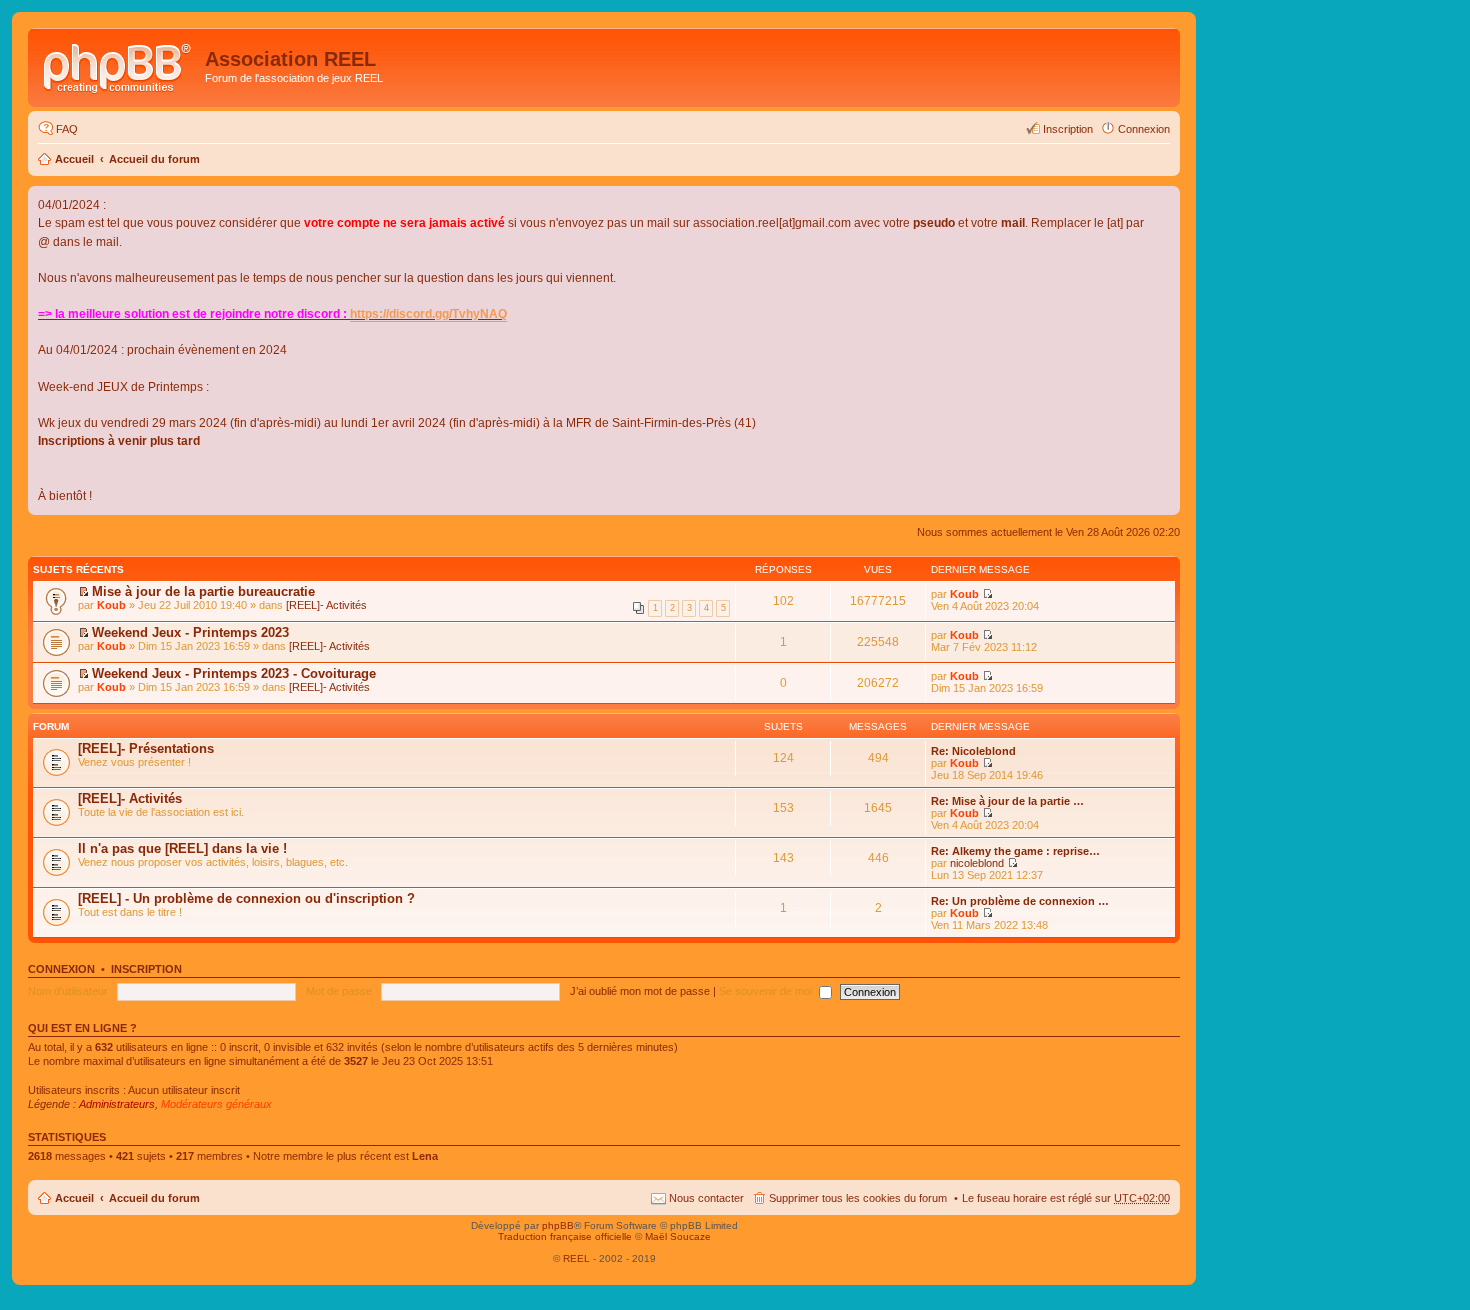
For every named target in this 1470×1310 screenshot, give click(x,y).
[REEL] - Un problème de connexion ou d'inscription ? (246, 898)
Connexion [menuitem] (1144, 129)
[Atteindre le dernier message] (987, 594)
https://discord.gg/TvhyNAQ (428, 314)
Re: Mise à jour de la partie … (1007, 801)
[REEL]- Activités (326, 605)
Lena (425, 1156)
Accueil (74, 159)
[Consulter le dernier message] (987, 763)
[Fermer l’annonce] (1164, 202)
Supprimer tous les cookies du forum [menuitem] (858, 1198)
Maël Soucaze (678, 1236)
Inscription (146, 969)
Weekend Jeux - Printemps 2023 (190, 632)
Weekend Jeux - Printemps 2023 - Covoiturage (234, 673)
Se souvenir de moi (767, 991)
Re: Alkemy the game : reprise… (1015, 851)
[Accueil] (119, 65)
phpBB (558, 1225)
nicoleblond (977, 863)
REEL (576, 1258)
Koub (111, 605)
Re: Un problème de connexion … (1020, 901)
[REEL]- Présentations (146, 748)
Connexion (61, 969)
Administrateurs (117, 1104)
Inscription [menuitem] (1068, 129)
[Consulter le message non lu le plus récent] (83, 592)
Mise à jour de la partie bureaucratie (203, 591)
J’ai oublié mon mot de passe (640, 991)
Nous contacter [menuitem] (706, 1198)
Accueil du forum (154, 159)
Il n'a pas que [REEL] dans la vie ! (182, 848)
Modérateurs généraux (216, 1104)
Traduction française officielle (565, 1236)
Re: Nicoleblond (973, 751)
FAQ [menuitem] (67, 129)
